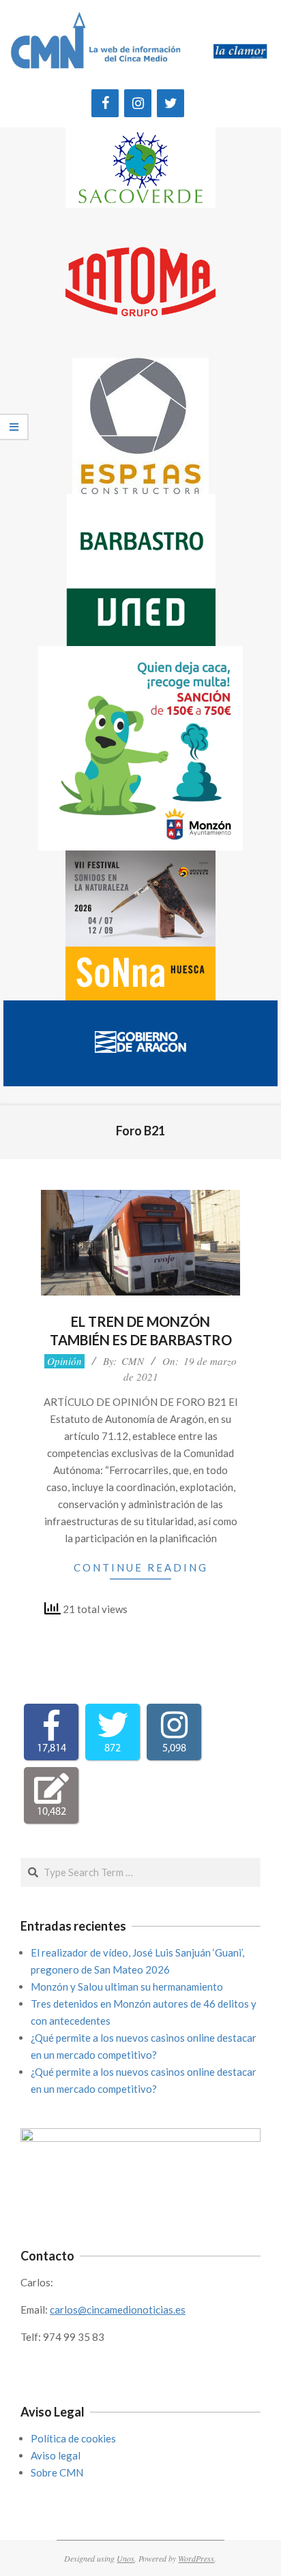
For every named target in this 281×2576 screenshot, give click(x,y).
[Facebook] (105, 103)
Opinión (64, 1361)
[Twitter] (171, 103)
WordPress (196, 2558)
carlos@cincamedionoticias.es (118, 2310)
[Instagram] (138, 103)
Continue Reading (141, 1567)
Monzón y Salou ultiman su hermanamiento (127, 1987)
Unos (125, 2558)
